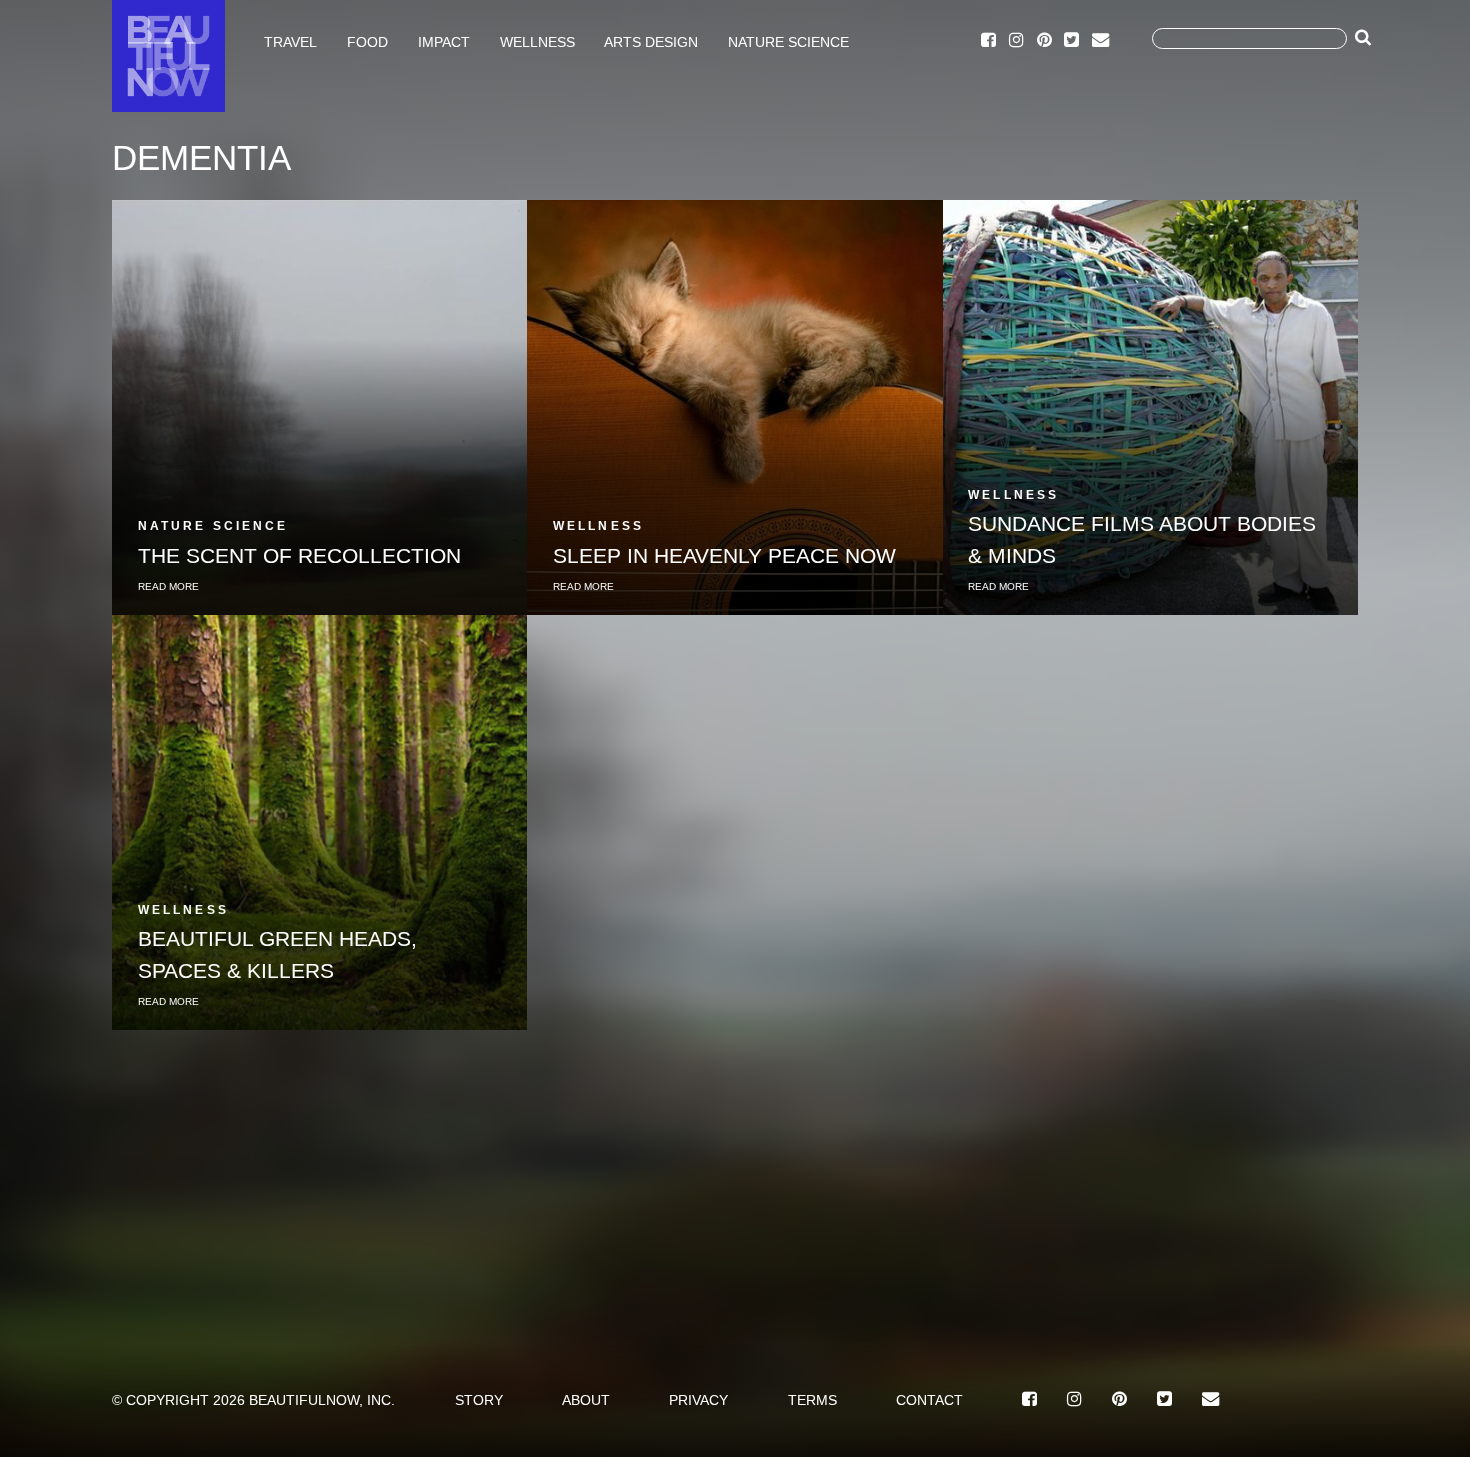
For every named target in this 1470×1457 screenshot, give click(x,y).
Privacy (698, 1400)
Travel (290, 41)
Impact (444, 41)
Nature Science (788, 41)
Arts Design (651, 41)
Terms (812, 1400)
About (586, 1400)
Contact (929, 1400)
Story (479, 1400)
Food (367, 41)
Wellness (537, 41)
